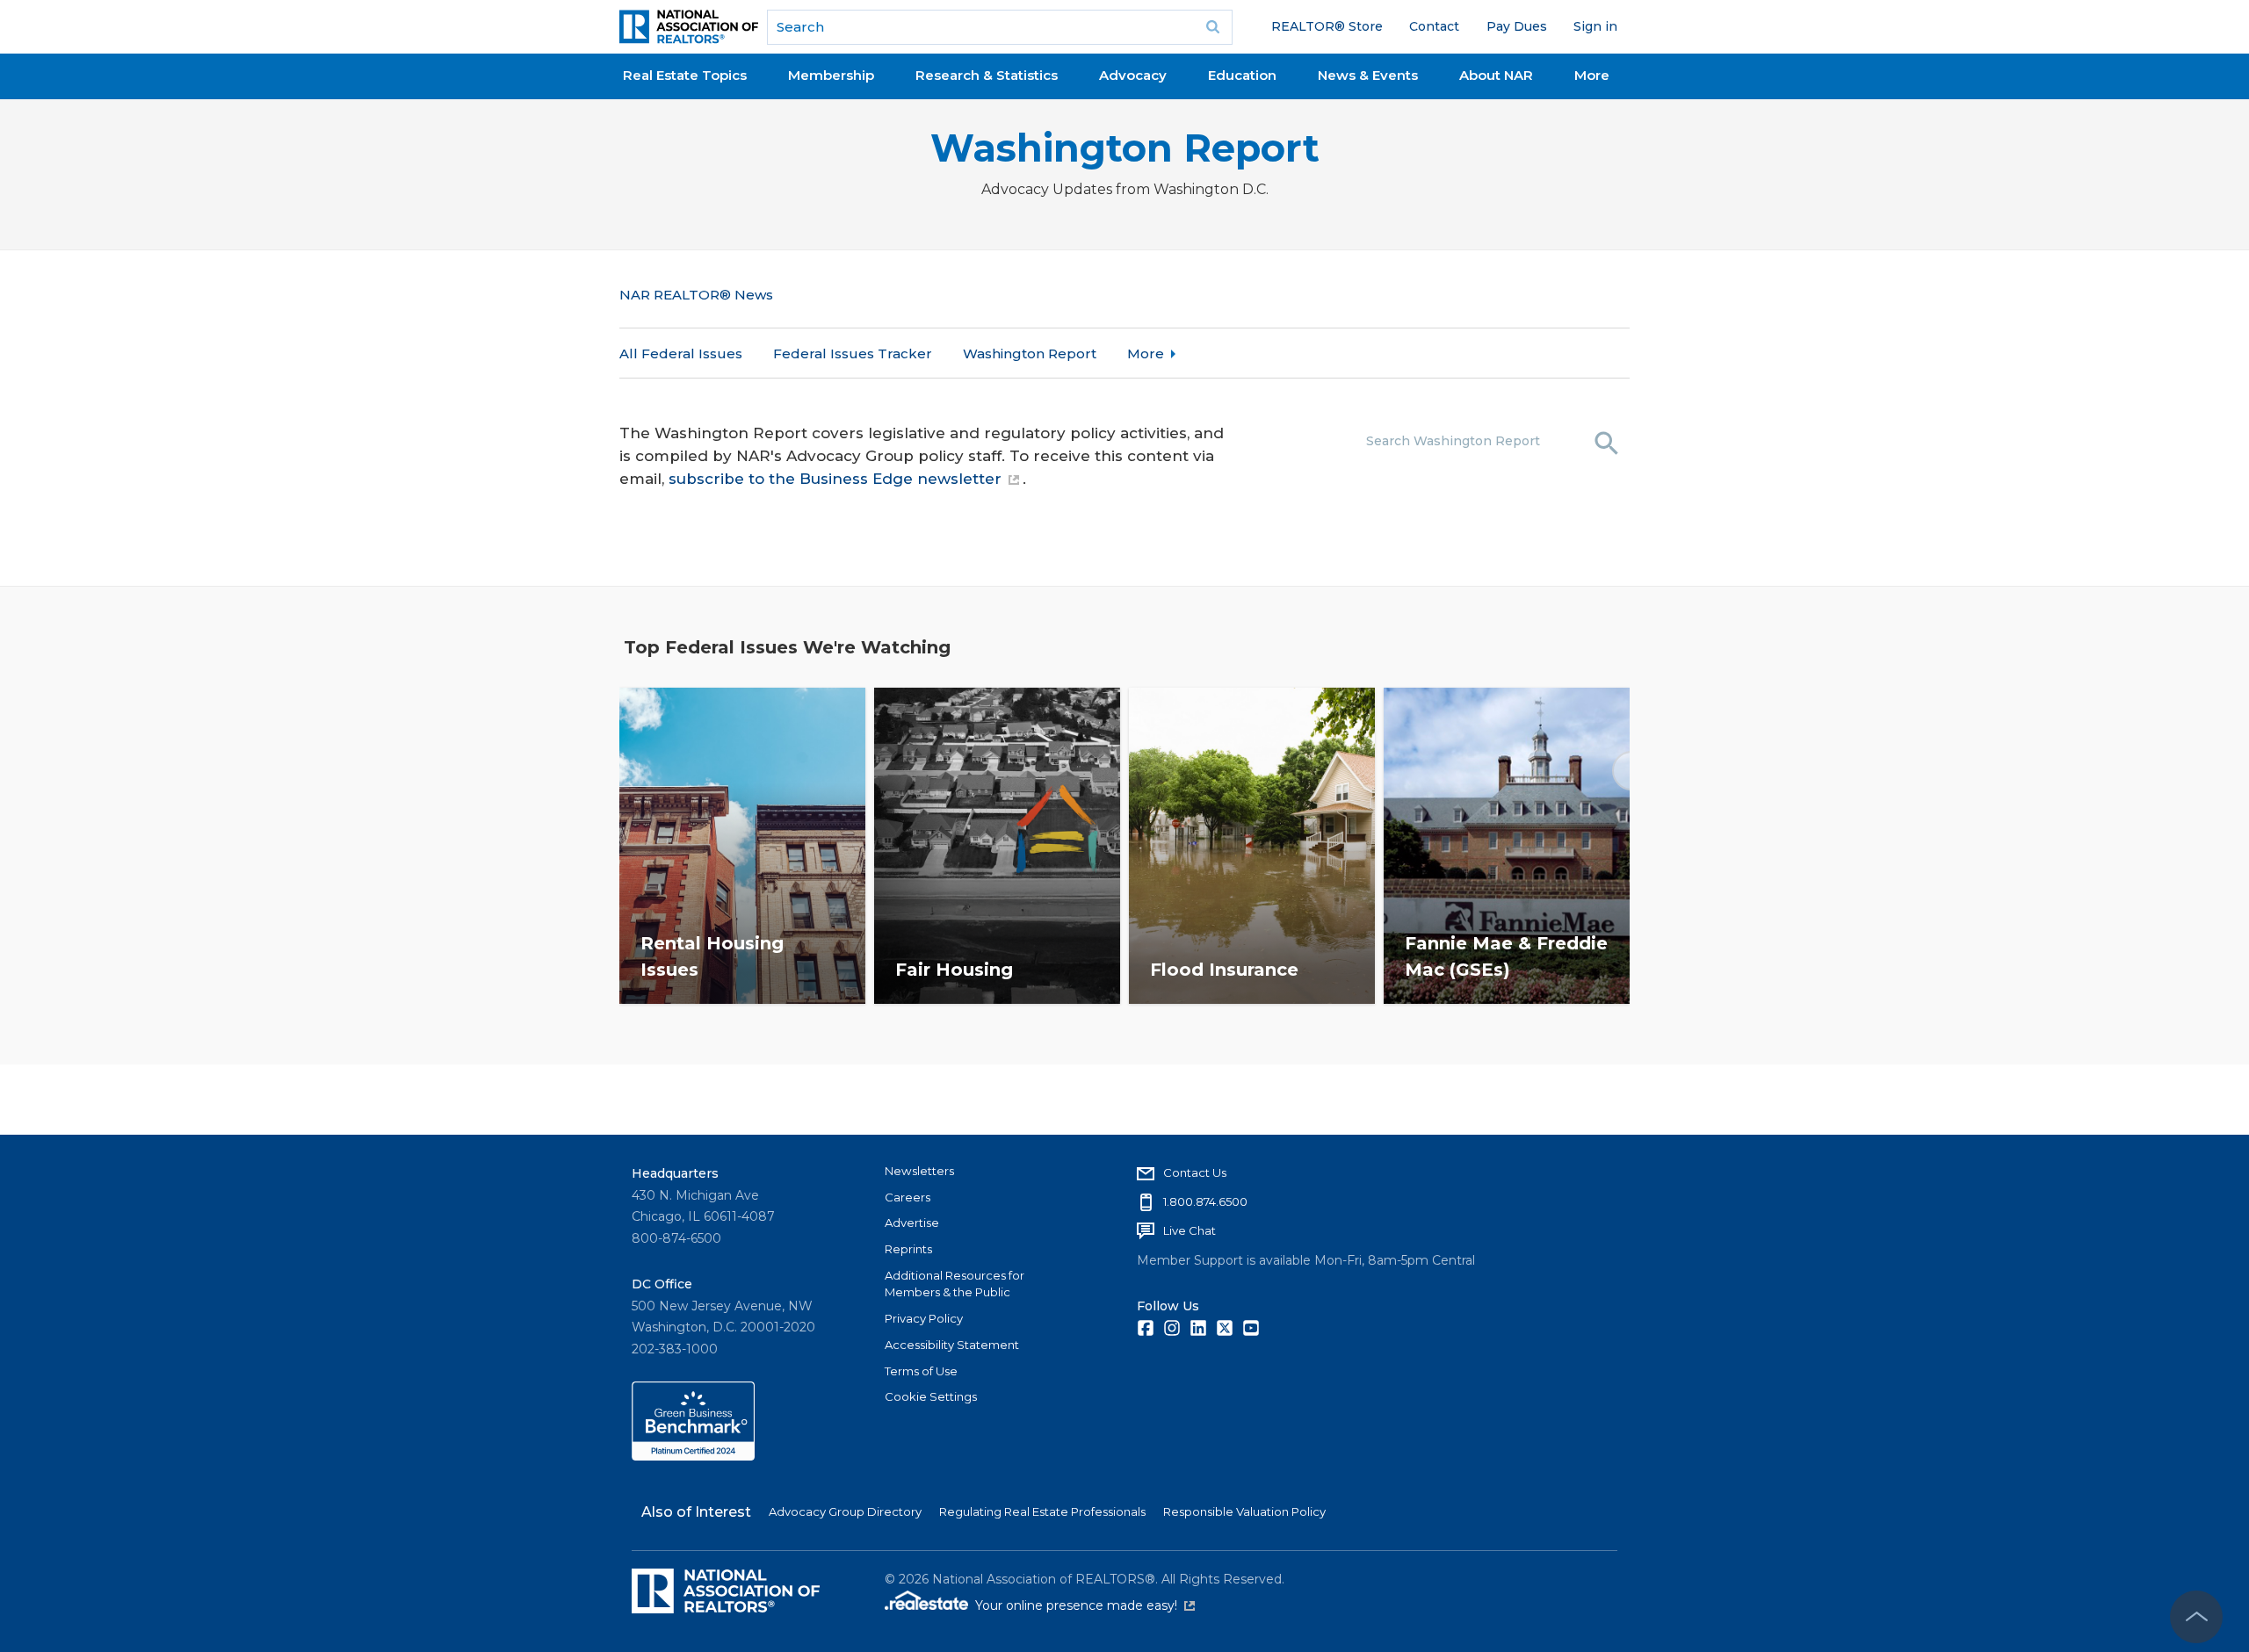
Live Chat (1190, 1230)
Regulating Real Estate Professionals (1042, 1511)
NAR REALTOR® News (696, 295)
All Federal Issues (681, 353)
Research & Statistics (987, 75)
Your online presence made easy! (1085, 1605)
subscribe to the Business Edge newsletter (835, 479)
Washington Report (1125, 148)
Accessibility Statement (952, 1345)
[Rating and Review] (693, 1456)
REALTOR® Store (1327, 26)
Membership (831, 75)
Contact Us (1195, 1172)
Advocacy (1133, 75)
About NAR (1496, 75)
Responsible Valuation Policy (1244, 1511)
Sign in (1595, 26)
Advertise (912, 1223)
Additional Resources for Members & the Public (955, 1284)
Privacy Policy (924, 1318)
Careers (908, 1197)
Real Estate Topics (685, 75)
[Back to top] (2196, 1617)
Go (1213, 27)
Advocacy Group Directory (845, 1511)
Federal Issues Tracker (853, 353)
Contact (1434, 26)
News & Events (1368, 75)
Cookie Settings (931, 1396)
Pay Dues (1517, 26)
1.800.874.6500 (1205, 1201)
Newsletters (919, 1171)
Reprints (908, 1249)
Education (1242, 75)
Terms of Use (921, 1371)
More (1592, 75)
